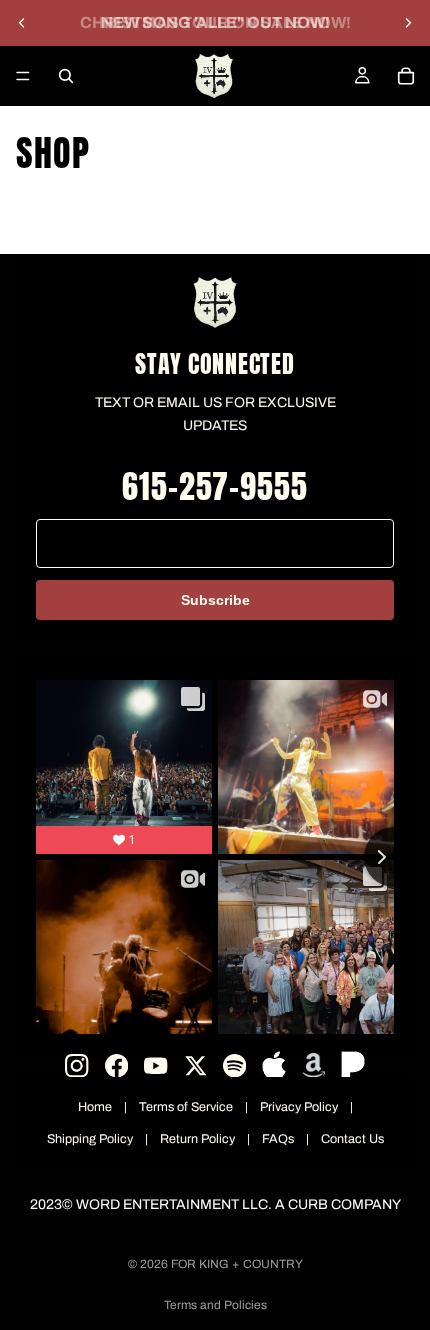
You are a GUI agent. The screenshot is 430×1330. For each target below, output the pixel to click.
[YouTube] (155, 1065)
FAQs (278, 1139)
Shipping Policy (90, 1139)
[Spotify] (234, 1065)
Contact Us (352, 1139)
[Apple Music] (273, 1065)
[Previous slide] (22, 23)
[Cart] (406, 76)
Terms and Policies (215, 1305)
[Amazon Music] (313, 1065)
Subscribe (215, 600)
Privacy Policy (299, 1107)
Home (95, 1107)
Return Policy (197, 1139)
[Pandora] (352, 1065)
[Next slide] (408, 23)
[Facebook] (116, 1065)
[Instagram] (76, 1065)
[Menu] (23, 76)
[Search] (66, 76)
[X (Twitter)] (195, 1065)
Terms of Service (186, 1107)
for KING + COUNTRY (237, 1264)
